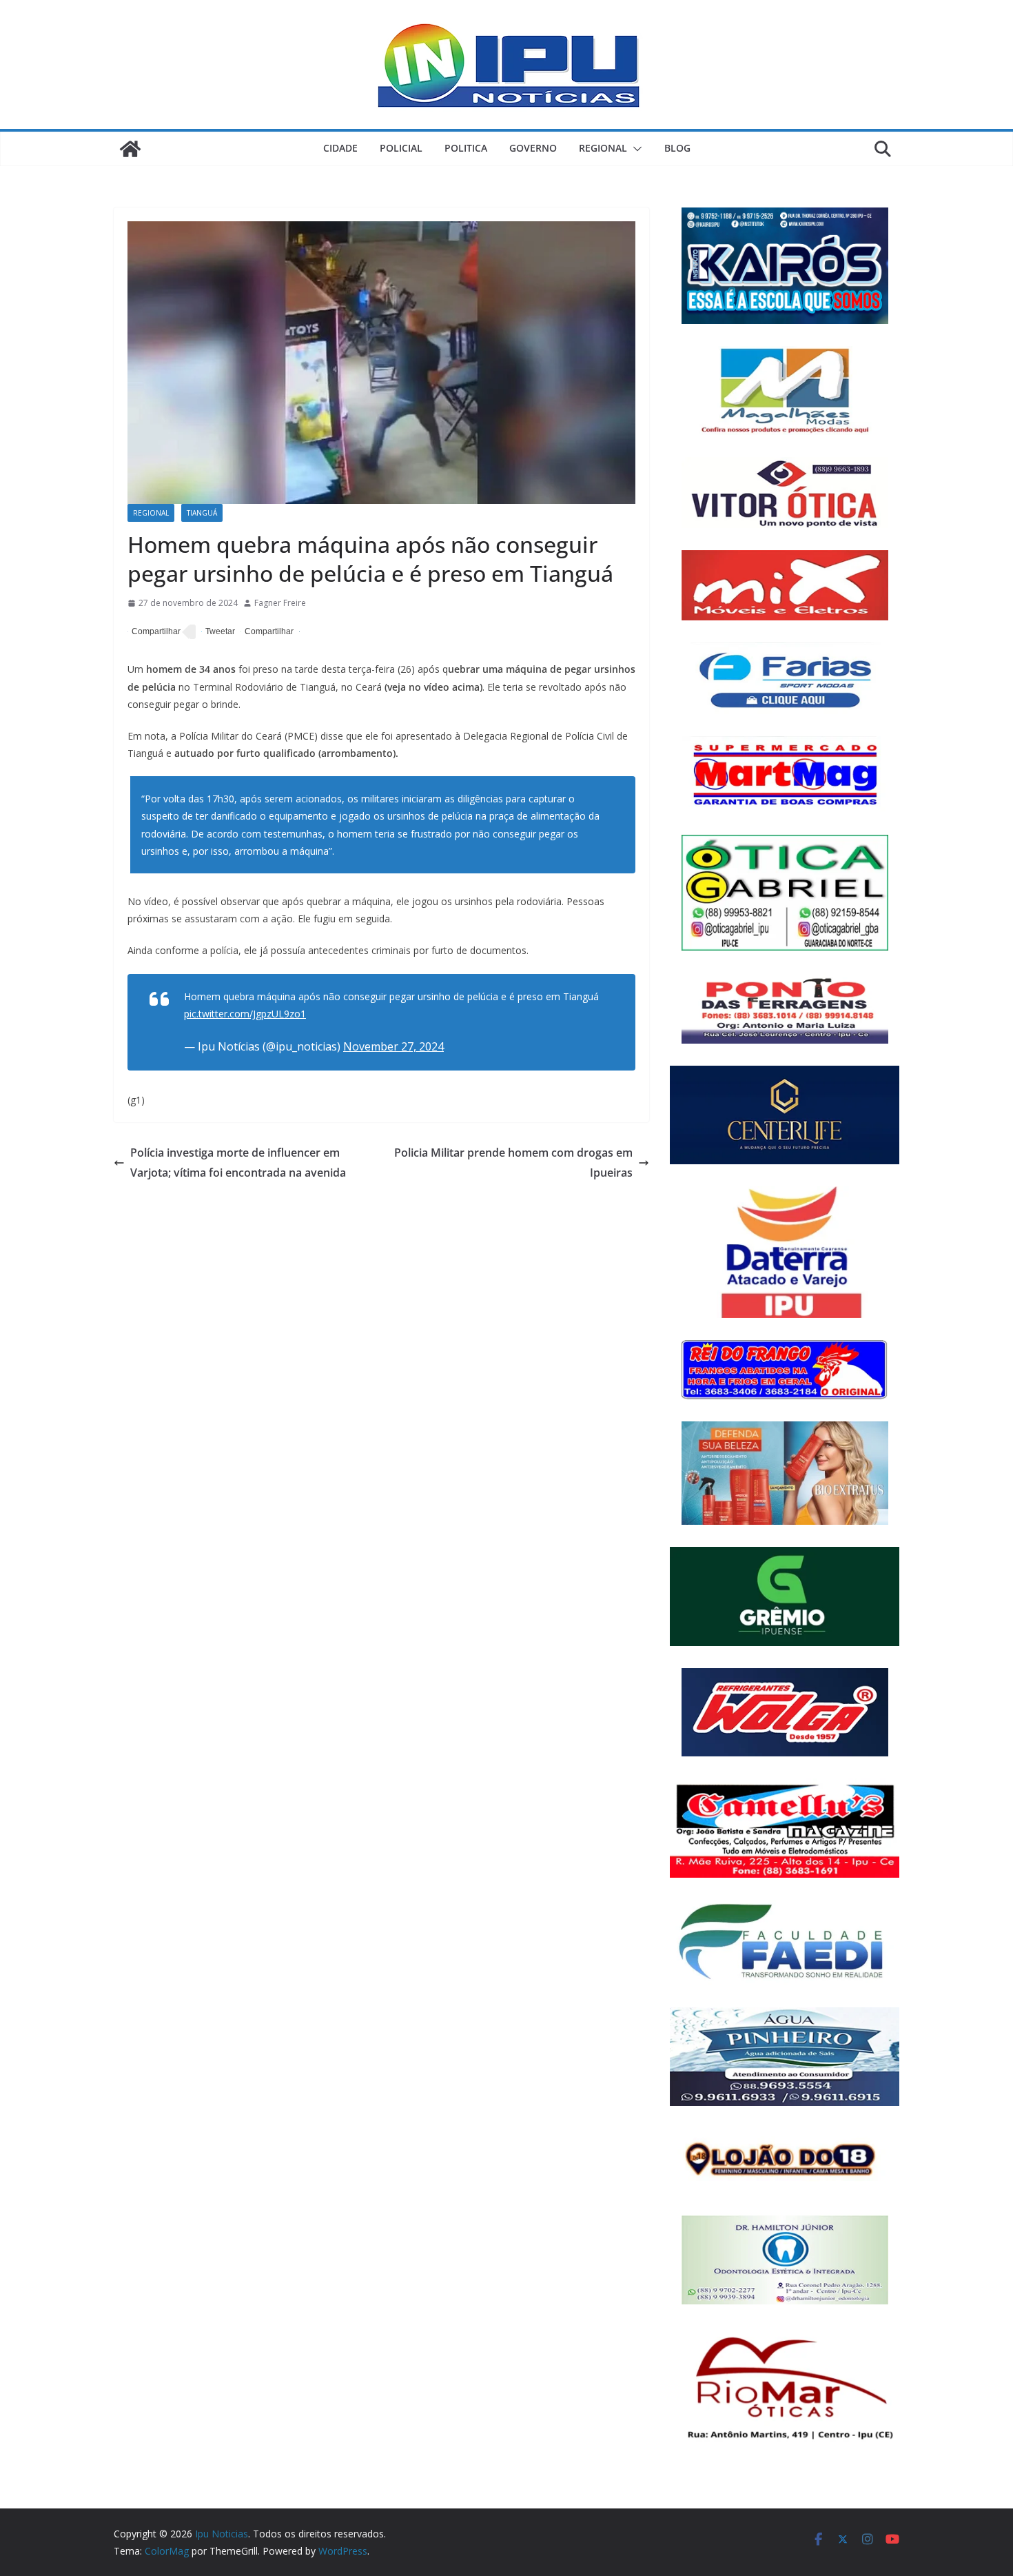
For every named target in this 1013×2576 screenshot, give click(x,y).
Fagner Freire (280, 603)
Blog (677, 148)
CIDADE (340, 148)
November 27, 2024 (393, 1046)
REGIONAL (603, 148)
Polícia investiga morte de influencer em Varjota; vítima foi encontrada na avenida (238, 1163)
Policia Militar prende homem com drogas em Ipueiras (513, 1163)
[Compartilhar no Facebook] (154, 632)
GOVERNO (533, 148)
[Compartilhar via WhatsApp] (267, 632)
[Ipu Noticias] (130, 149)
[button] (635, 149)
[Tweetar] (218, 632)
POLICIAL (401, 148)
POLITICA (466, 148)
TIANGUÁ (202, 513)
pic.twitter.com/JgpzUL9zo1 (245, 1014)
